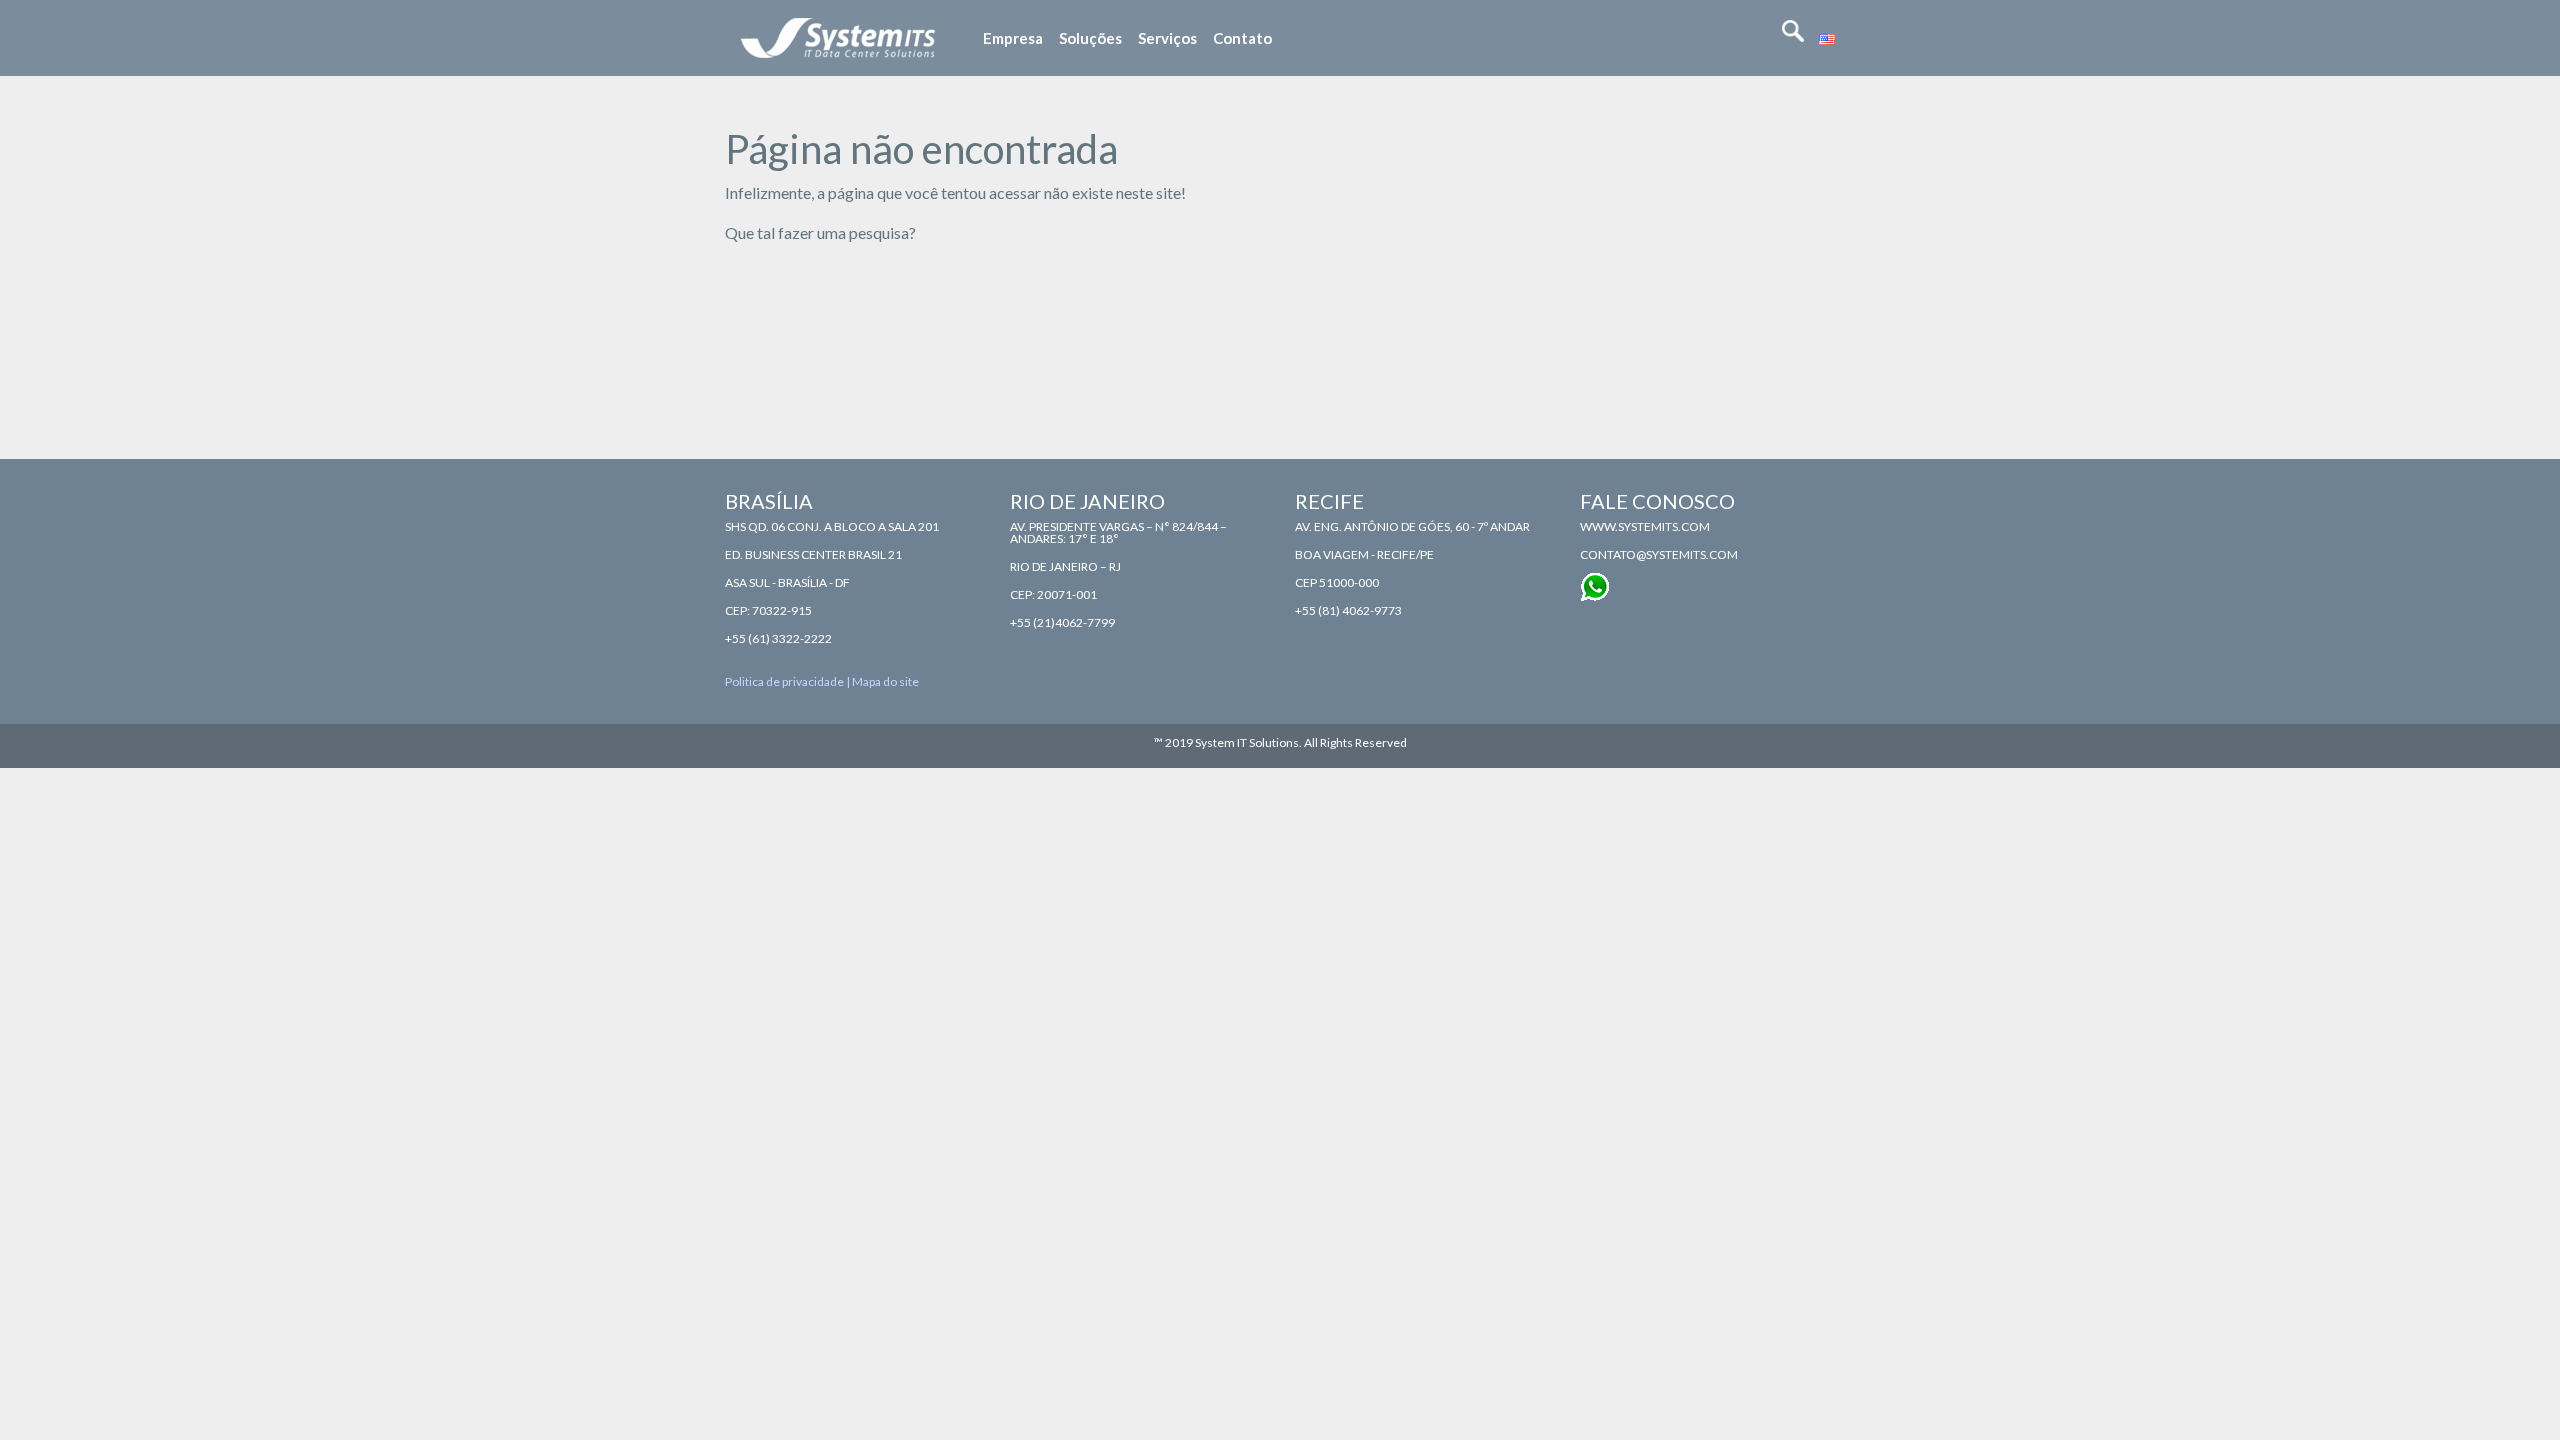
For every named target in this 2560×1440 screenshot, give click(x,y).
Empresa (1013, 38)
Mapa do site (885, 681)
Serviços (1167, 38)
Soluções (1090, 38)
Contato (1242, 38)
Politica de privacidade (784, 681)
